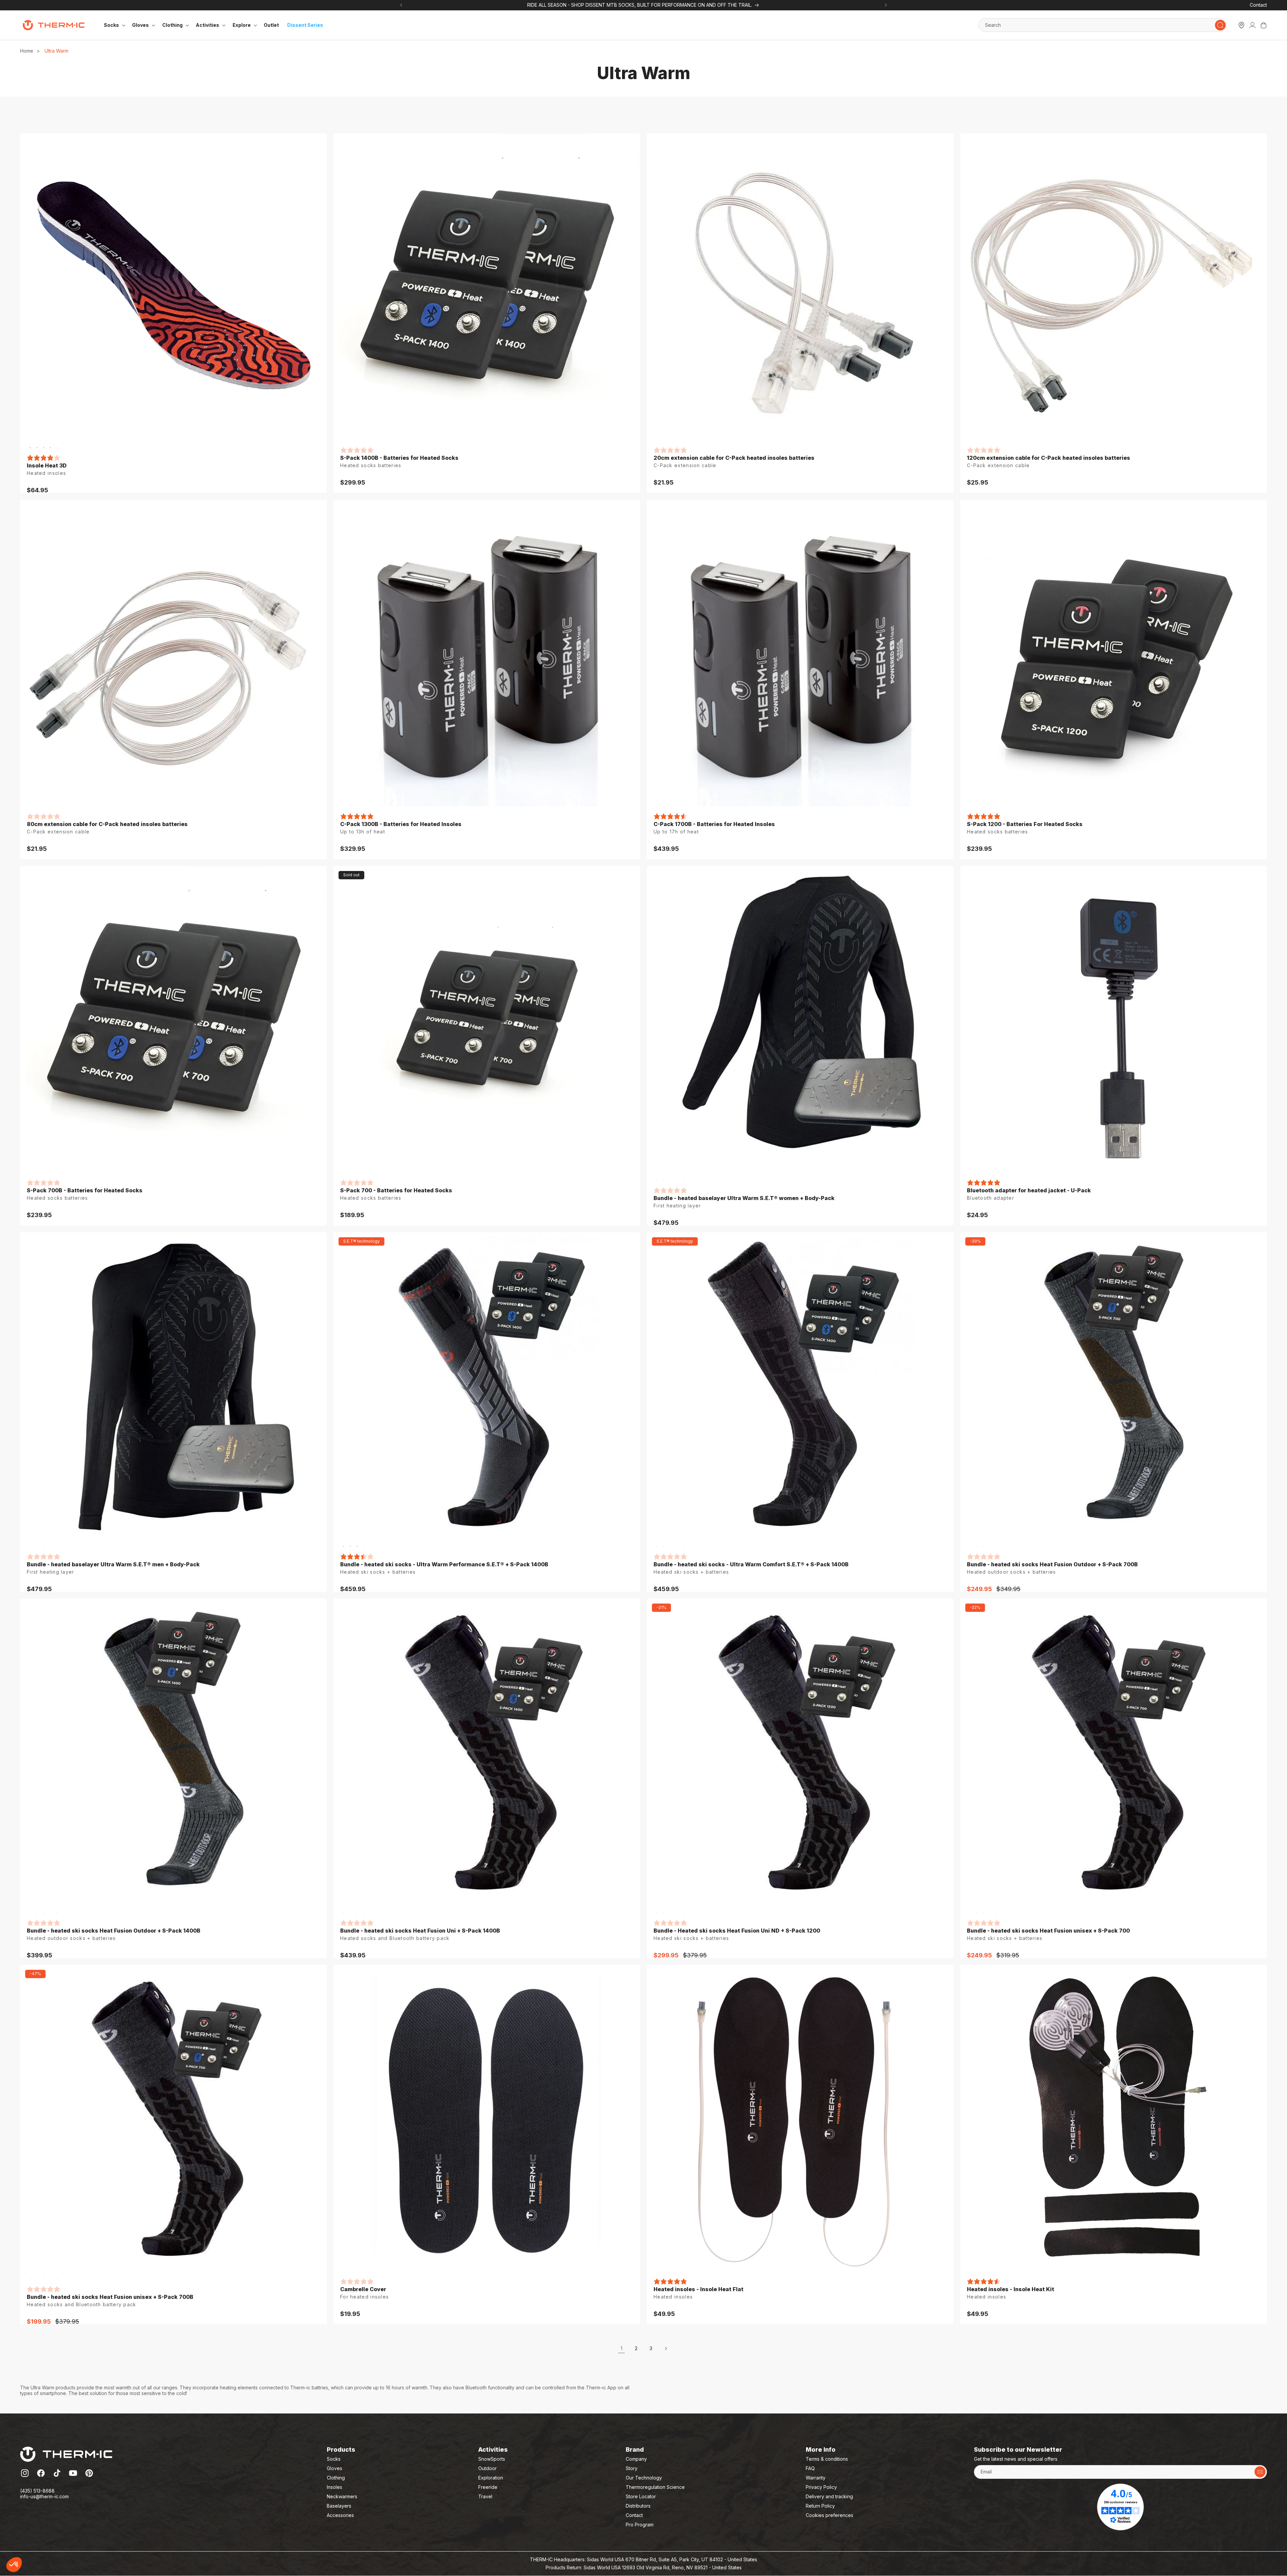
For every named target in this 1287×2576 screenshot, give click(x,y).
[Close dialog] (769, 1212)
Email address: (673, 1297)
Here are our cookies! (38, 2509)
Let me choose (77, 2542)
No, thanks (30, 2542)
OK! (124, 2542)
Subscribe (709, 1329)
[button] (14, 2565)
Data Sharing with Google (42, 2515)
